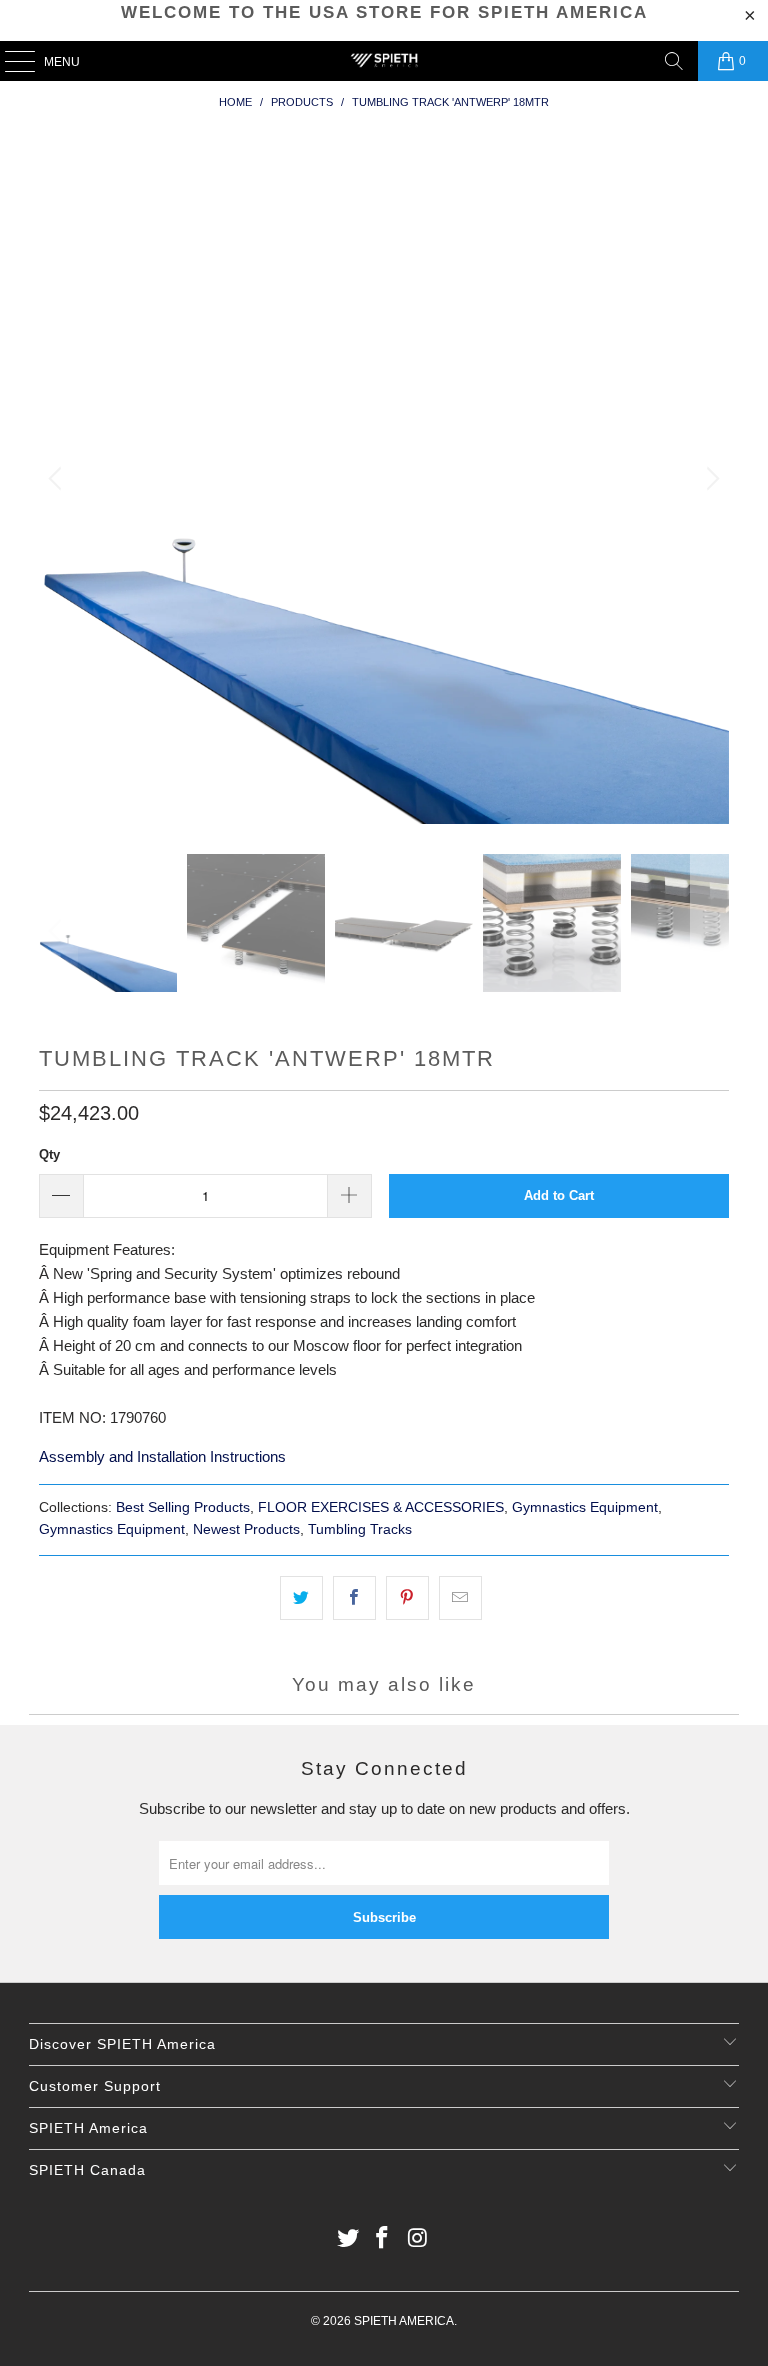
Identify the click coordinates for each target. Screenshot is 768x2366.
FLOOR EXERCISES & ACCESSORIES (381, 1507)
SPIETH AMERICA (404, 2321)
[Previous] (58, 479)
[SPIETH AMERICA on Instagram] (418, 2239)
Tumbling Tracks (360, 1529)
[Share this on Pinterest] (407, 1598)
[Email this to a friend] (460, 1598)
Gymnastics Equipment (585, 1507)
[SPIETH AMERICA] (384, 61)
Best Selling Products (183, 1507)
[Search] (674, 61)
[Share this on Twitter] (301, 1598)
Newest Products (246, 1529)
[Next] (710, 479)
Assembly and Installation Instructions (162, 1456)
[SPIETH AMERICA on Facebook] (383, 2239)
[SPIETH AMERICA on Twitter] (348, 2239)
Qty (49, 1154)
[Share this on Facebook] (354, 1598)
